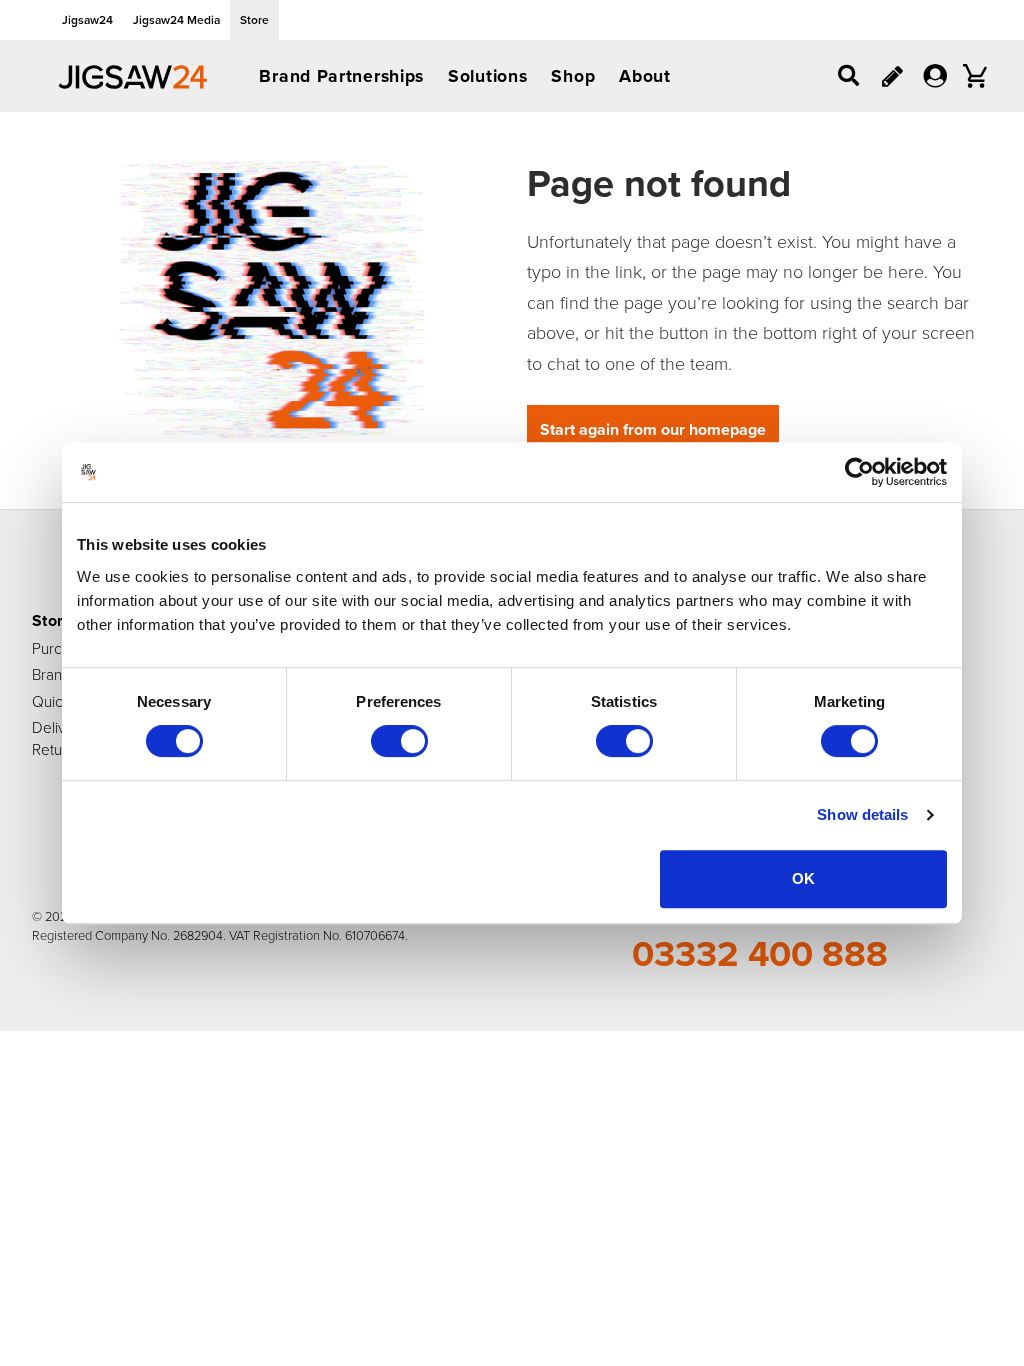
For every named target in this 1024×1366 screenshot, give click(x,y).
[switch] (399, 741)
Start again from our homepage (653, 429)
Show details (862, 814)
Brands (55, 674)
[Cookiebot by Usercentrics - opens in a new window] (859, 472)
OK (803, 878)
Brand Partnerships (341, 75)
